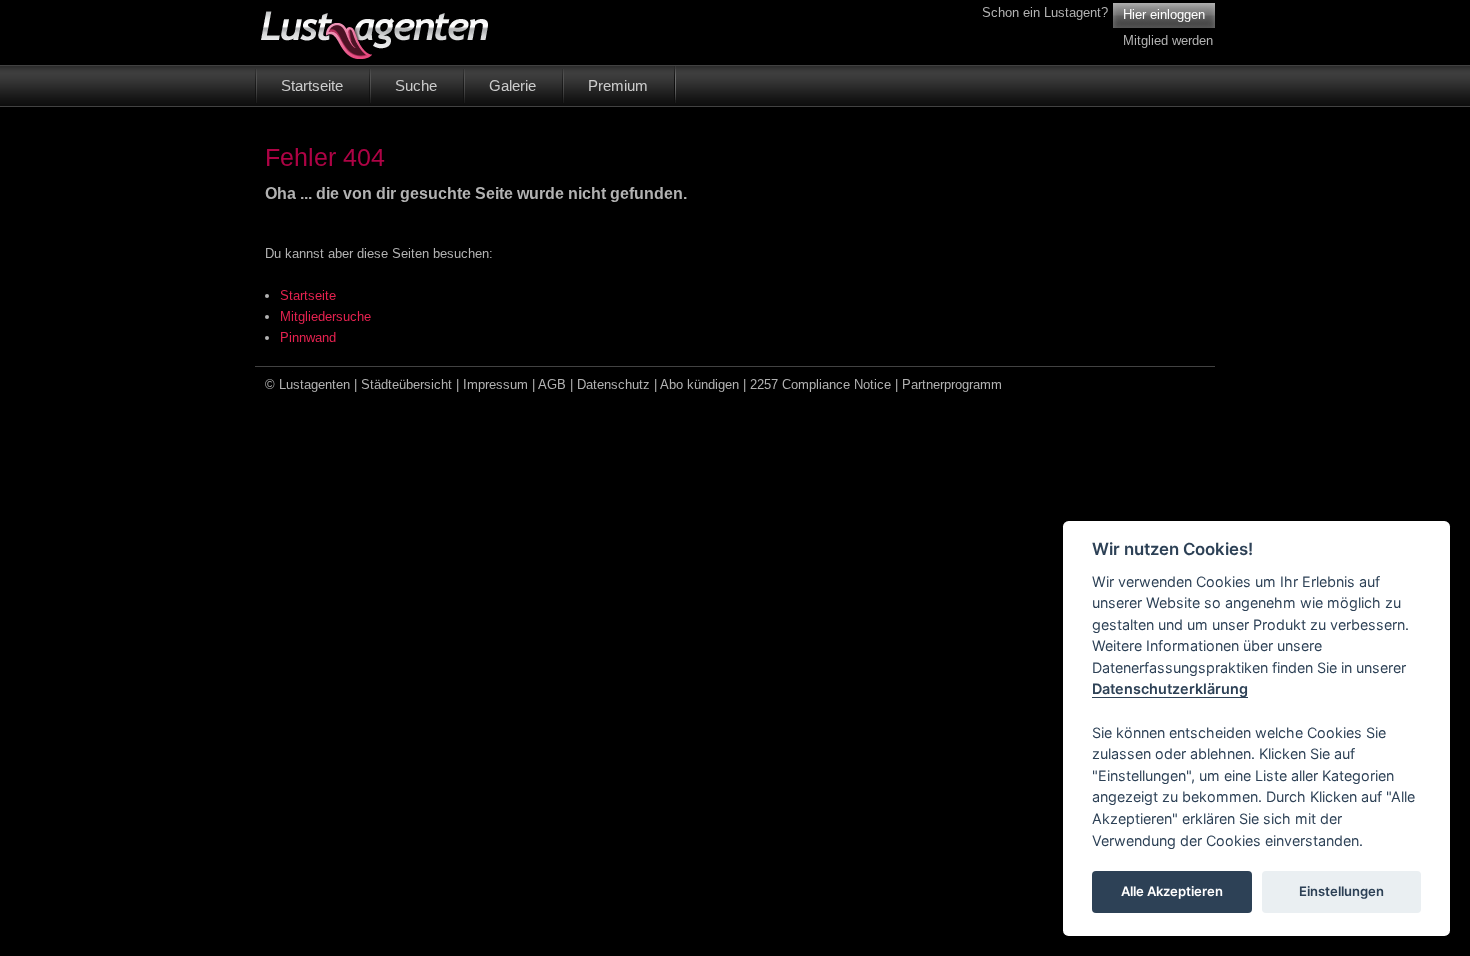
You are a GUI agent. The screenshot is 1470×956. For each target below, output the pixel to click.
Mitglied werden (1168, 40)
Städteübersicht (406, 384)
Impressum (495, 384)
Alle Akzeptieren (1172, 892)
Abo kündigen (699, 384)
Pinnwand (308, 337)
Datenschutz (613, 384)
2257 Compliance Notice (820, 384)
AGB (552, 384)
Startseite (308, 295)
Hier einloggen (1164, 14)
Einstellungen (1341, 892)
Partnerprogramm (952, 384)
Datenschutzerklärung (1170, 689)
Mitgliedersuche (325, 316)
